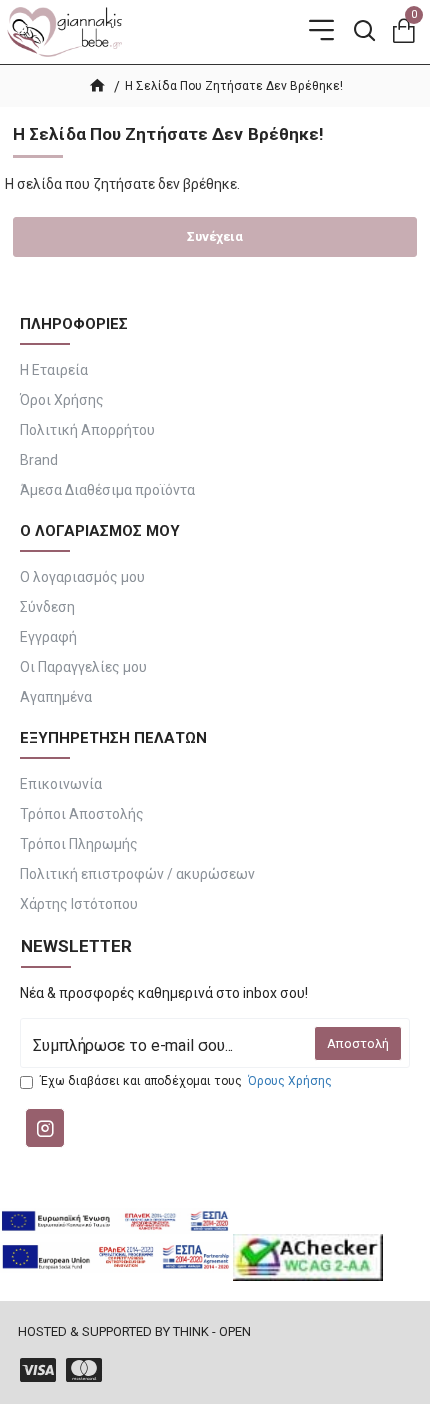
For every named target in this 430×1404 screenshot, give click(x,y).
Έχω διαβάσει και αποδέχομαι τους (186, 1081)
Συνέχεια (215, 236)
